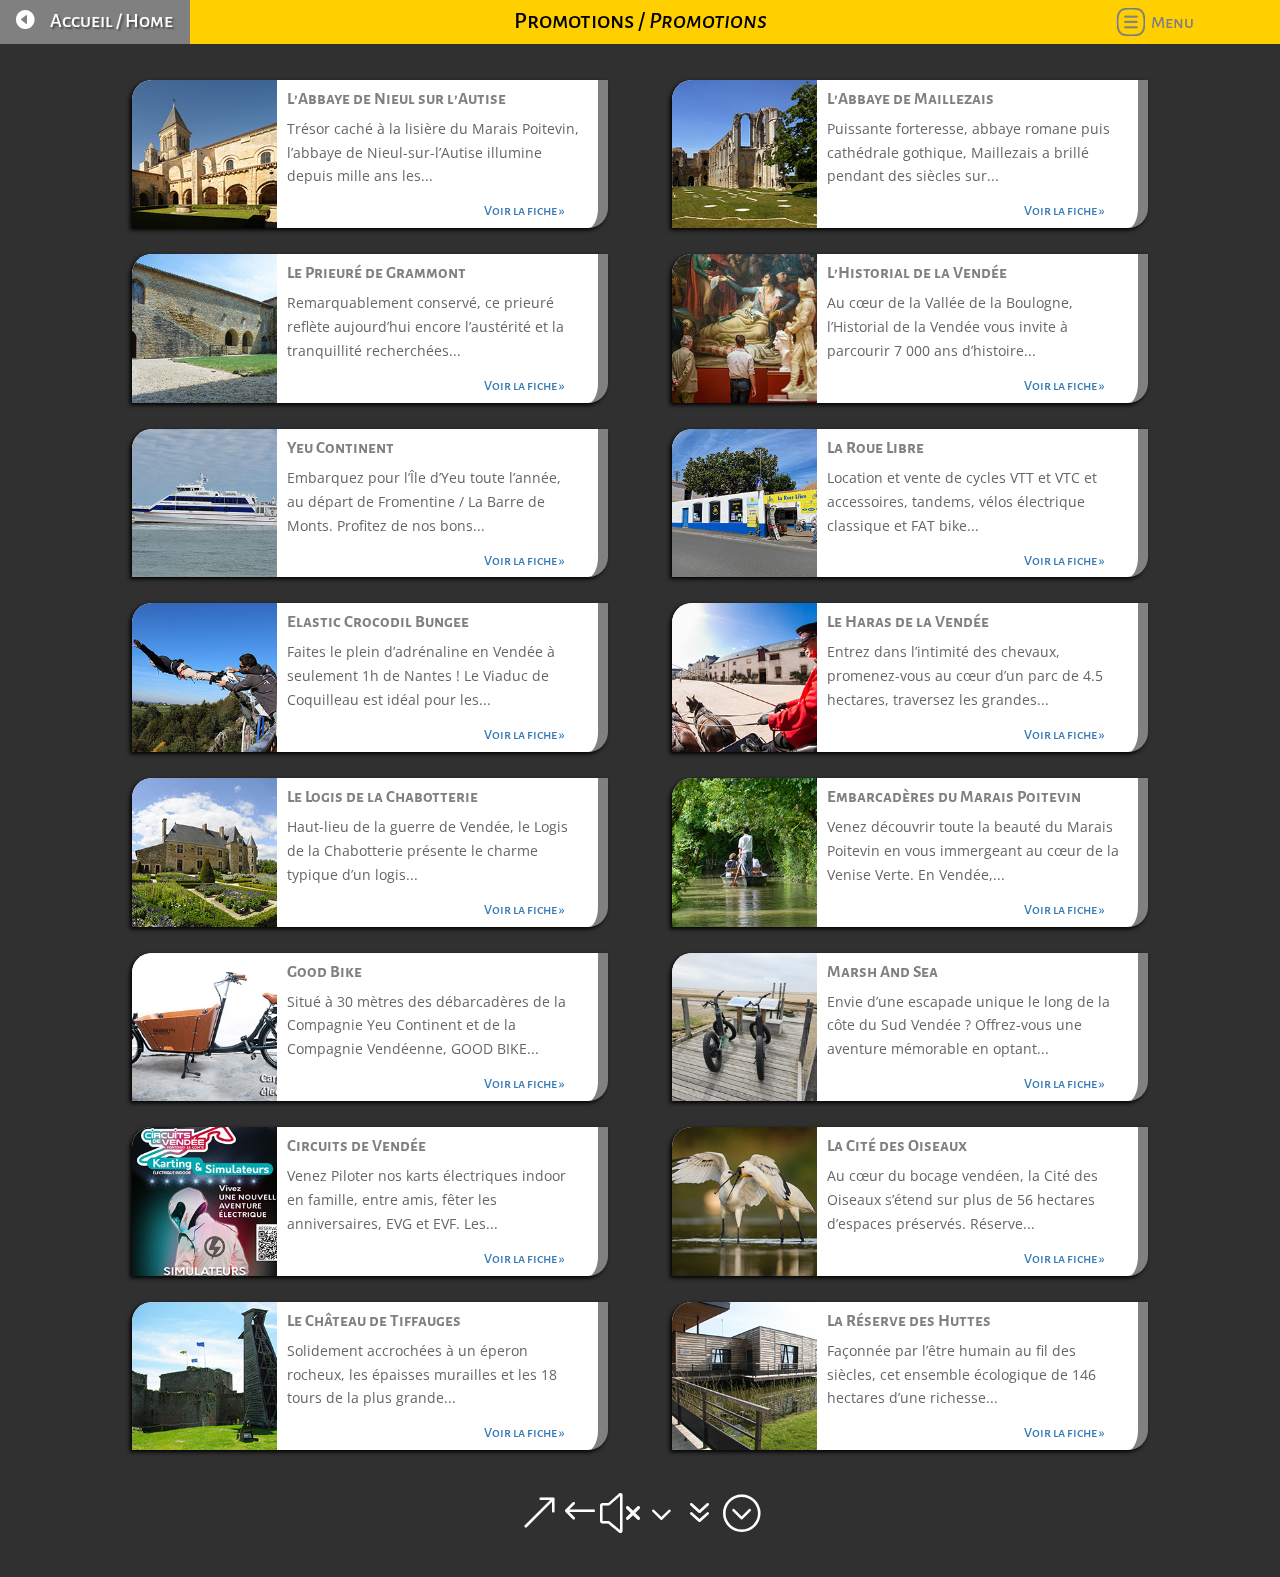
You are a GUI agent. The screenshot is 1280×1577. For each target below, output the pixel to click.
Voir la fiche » (524, 211)
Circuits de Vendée (356, 1145)
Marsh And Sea (882, 971)
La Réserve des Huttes (909, 1320)
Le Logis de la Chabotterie (382, 796)
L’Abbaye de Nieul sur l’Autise (396, 98)
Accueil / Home (111, 21)
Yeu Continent (340, 447)
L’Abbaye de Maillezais (910, 98)
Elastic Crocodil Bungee (378, 621)
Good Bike (324, 971)
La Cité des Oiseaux (897, 1145)
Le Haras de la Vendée (908, 621)
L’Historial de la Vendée (917, 272)
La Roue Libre (875, 447)
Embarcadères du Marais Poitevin (954, 796)
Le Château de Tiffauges (374, 1320)
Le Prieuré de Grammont (376, 272)
